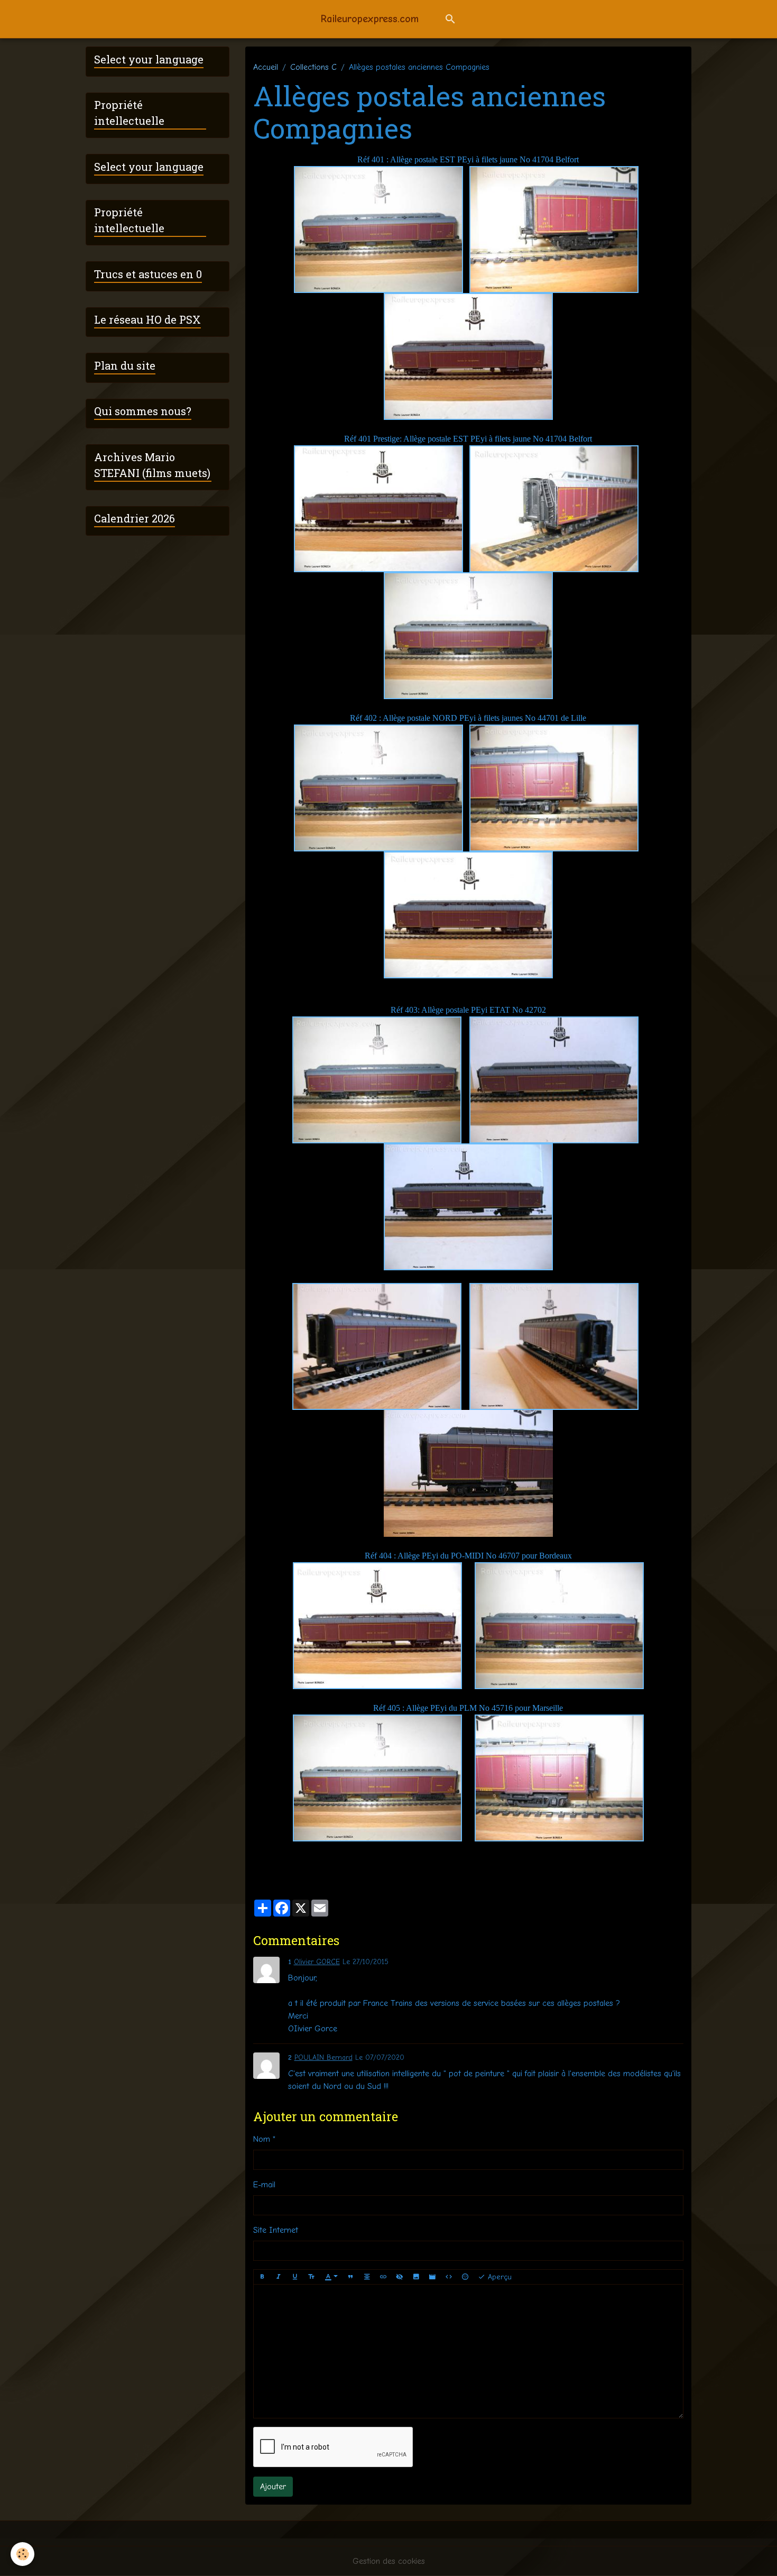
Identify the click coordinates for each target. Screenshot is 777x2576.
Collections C (313, 67)
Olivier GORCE (317, 1962)
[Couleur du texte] (331, 2277)
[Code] (449, 2277)
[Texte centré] (367, 2277)
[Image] (416, 2277)
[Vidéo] (432, 2277)
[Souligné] (295, 2277)
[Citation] (350, 2277)
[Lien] (383, 2277)
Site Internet (276, 2230)
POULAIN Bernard (323, 2057)
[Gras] (262, 2277)
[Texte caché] (400, 2277)
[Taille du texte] (311, 2277)
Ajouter (273, 2487)
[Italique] (279, 2277)
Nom (262, 2139)
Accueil (266, 67)
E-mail (264, 2185)
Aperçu (498, 2277)
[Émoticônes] (465, 2277)
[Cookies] (22, 2554)
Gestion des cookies (389, 2561)
